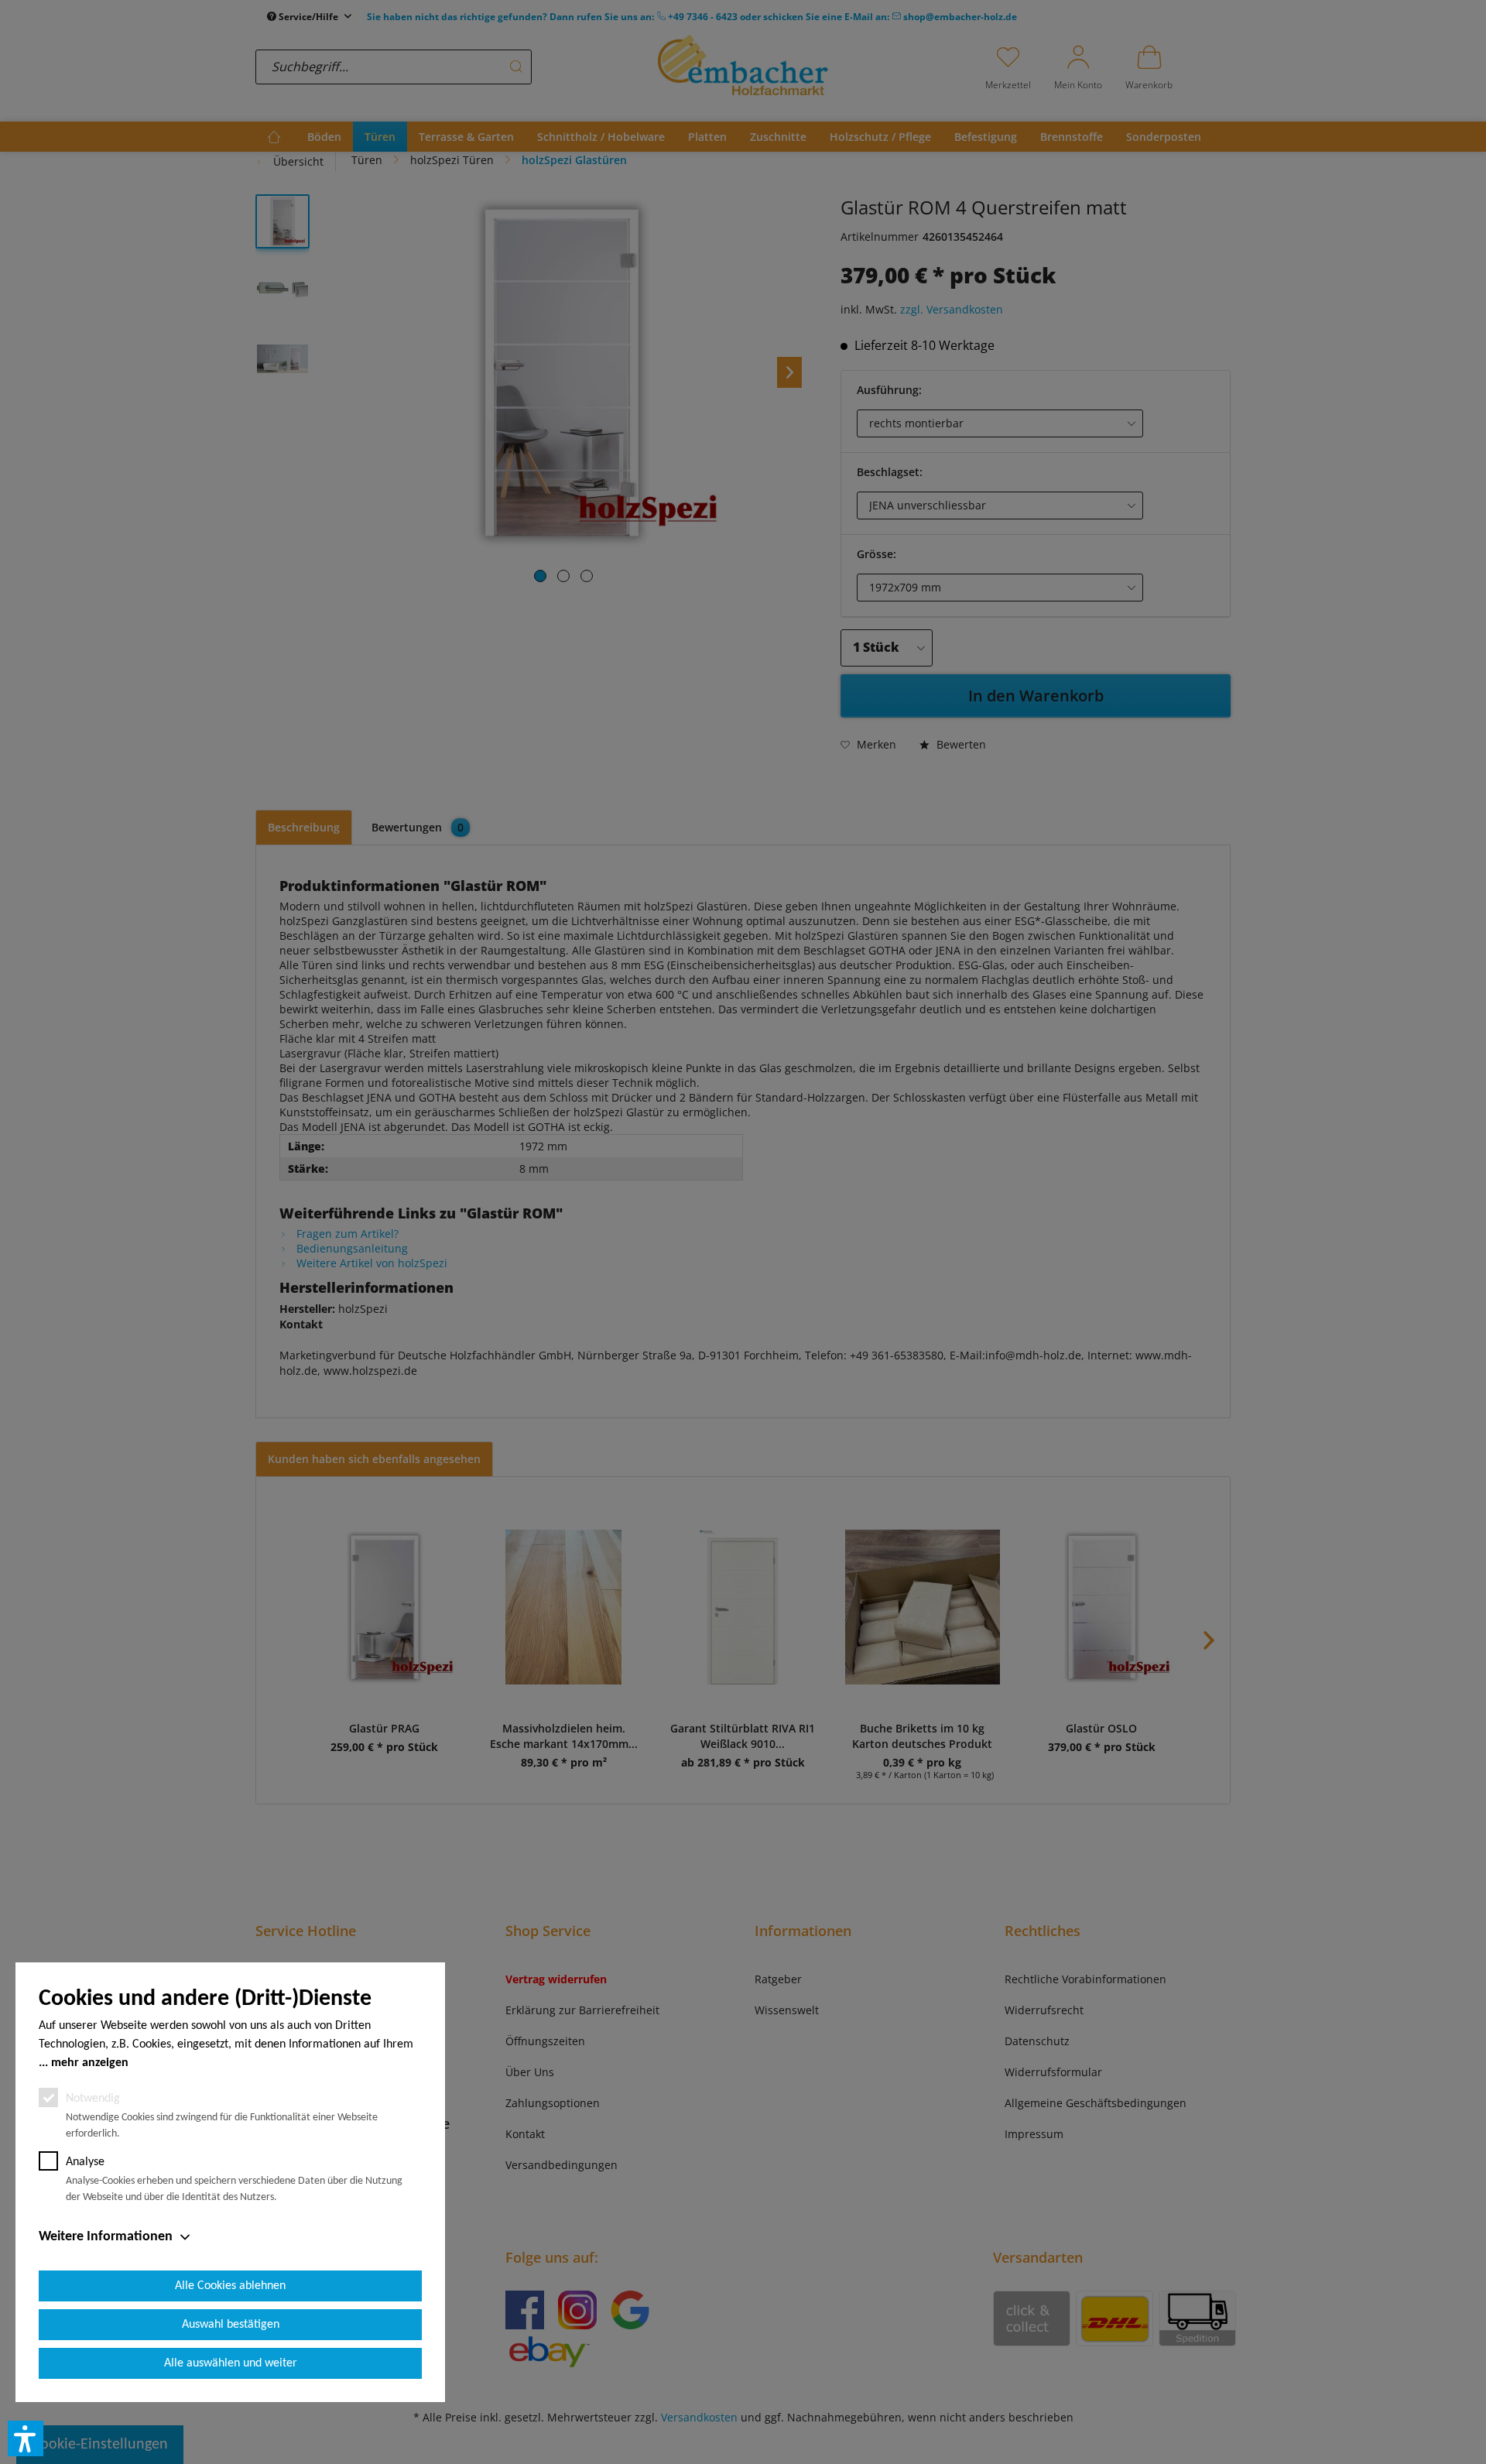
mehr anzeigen (90, 2063)
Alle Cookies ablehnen (230, 2286)
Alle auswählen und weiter (231, 2363)
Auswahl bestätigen (231, 2325)
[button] (26, 2438)
